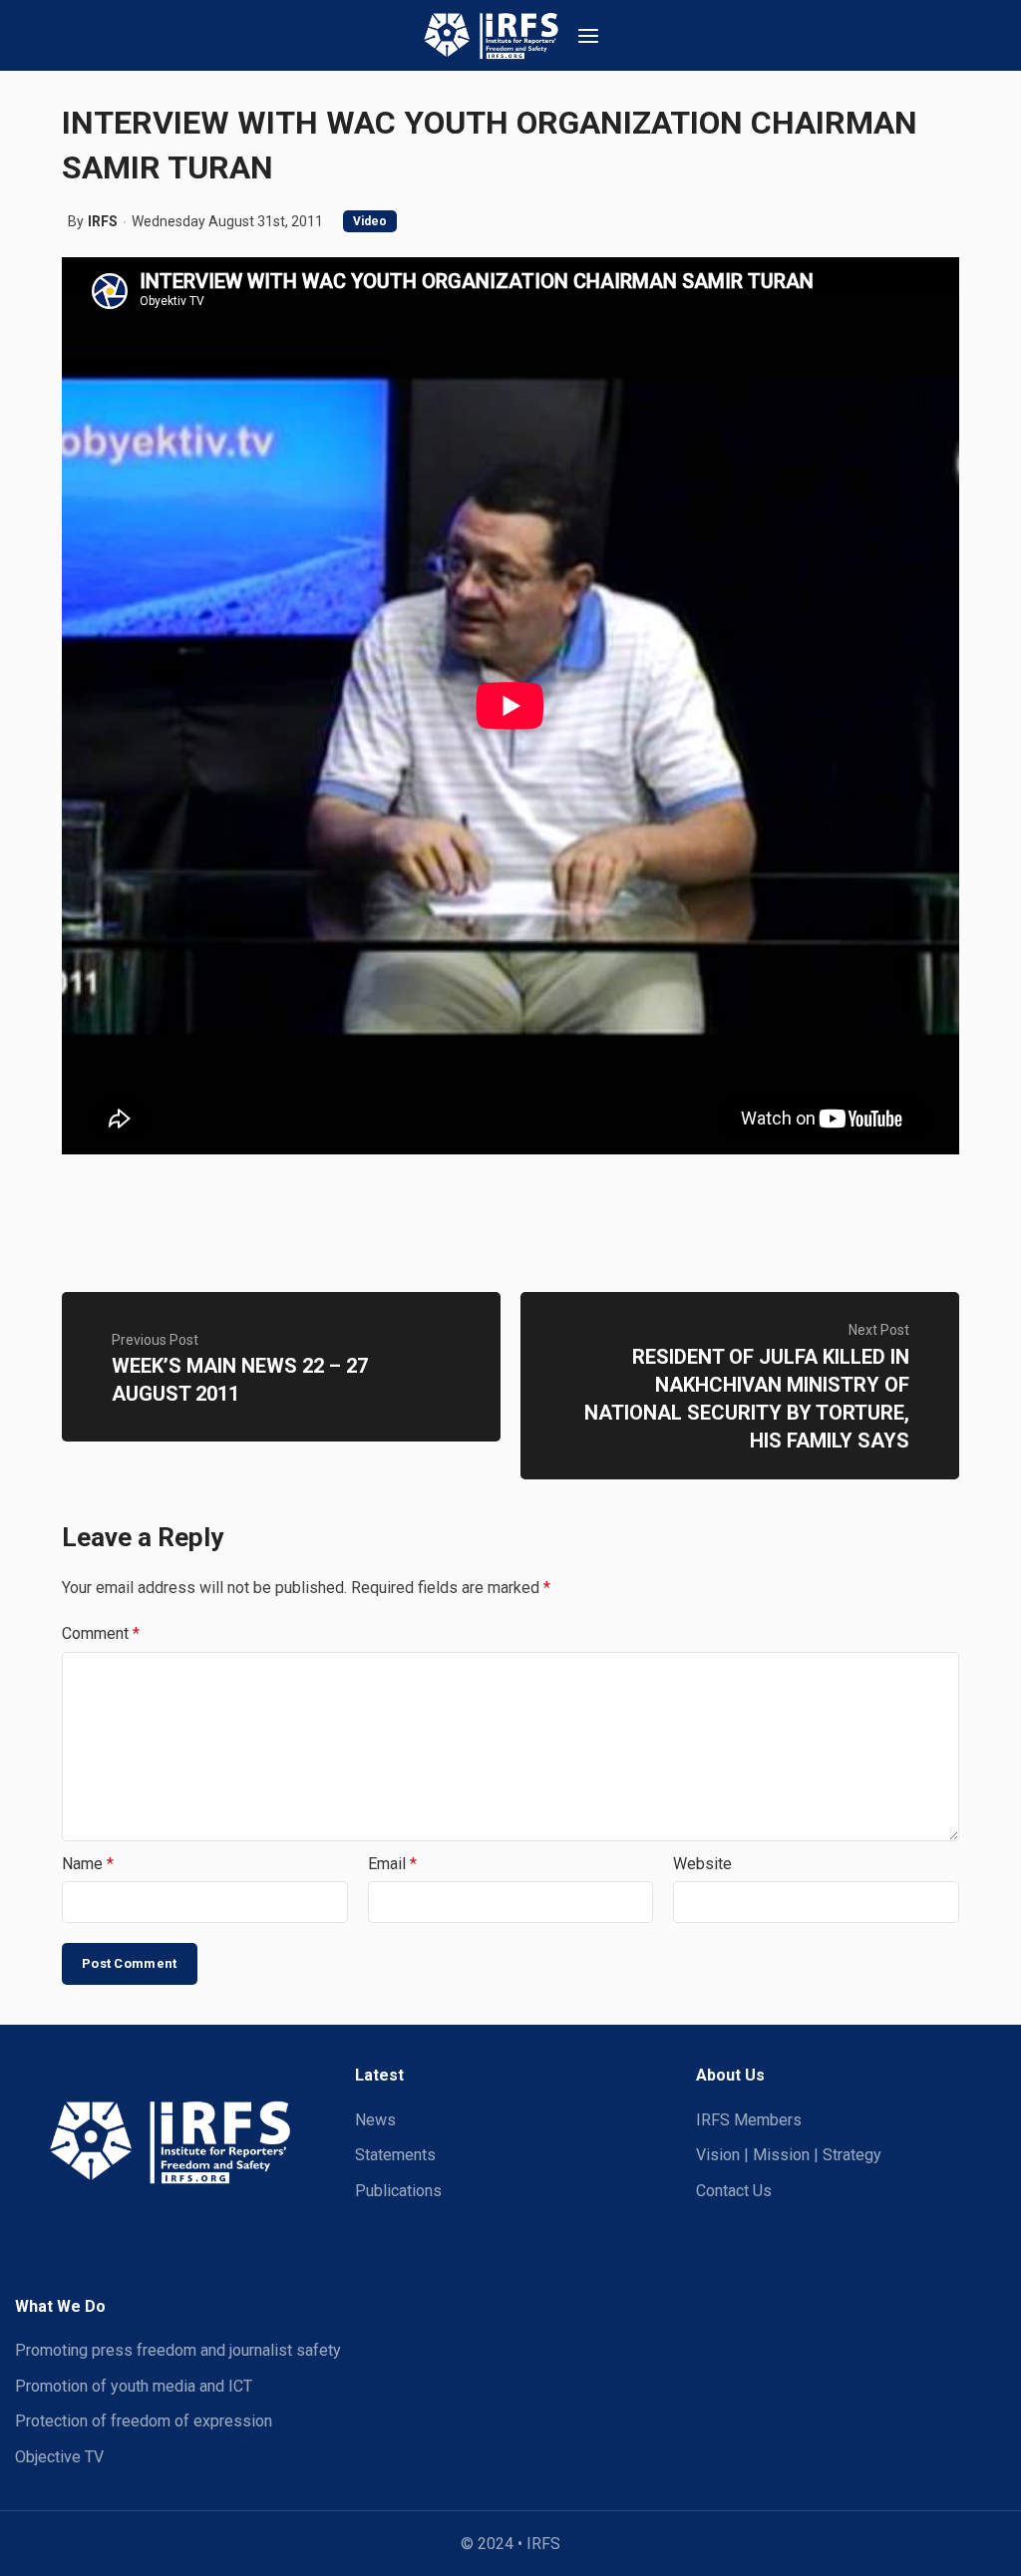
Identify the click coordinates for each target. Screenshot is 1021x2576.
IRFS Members (749, 2120)
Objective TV (59, 2457)
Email (392, 1864)
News (375, 2120)
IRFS (103, 221)
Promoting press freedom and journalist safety (178, 2350)
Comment (101, 1633)
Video (370, 221)
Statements (395, 2155)
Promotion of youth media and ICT (134, 2386)
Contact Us (734, 2191)
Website (702, 1864)
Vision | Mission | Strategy (789, 2155)
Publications (398, 2191)
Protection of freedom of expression (144, 2421)
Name (88, 1864)
